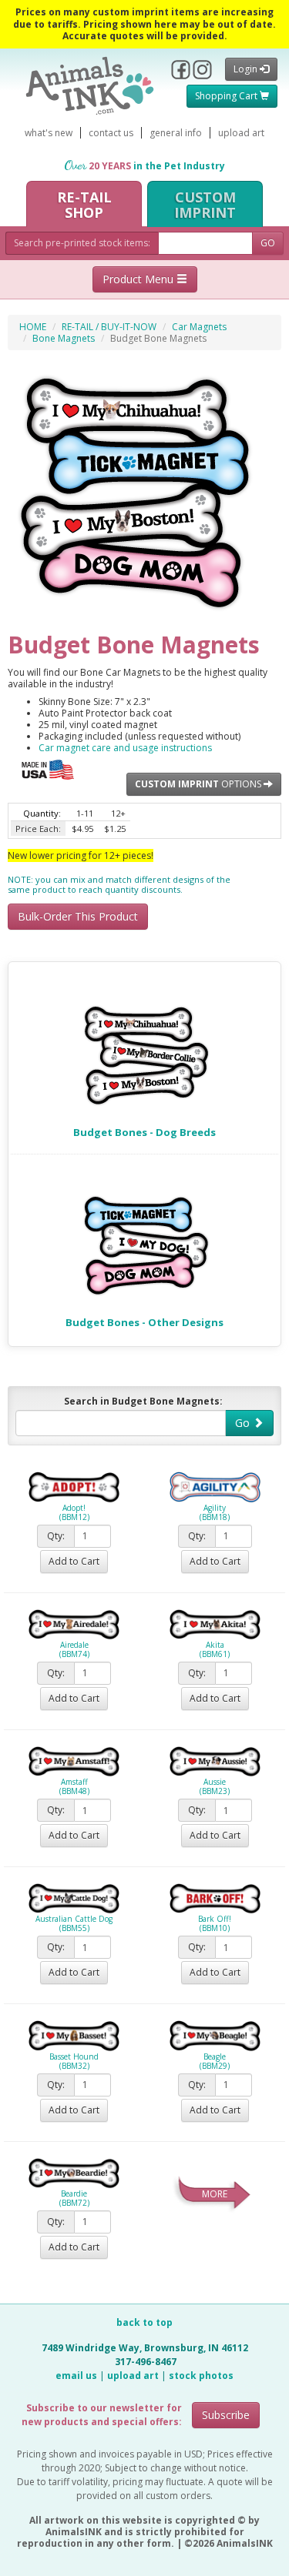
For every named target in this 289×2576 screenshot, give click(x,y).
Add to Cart (74, 1561)
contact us (111, 133)
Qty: (56, 1536)
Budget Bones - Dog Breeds (144, 1132)
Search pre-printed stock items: (82, 243)
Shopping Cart (227, 96)
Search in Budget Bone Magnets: (143, 1401)
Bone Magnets (64, 338)
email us (76, 2376)
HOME (33, 327)
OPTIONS (199, 784)
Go (244, 1423)
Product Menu (139, 279)
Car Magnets (199, 327)
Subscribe (226, 2415)
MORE (215, 2194)
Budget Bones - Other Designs (144, 1322)
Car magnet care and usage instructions (125, 748)
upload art (241, 133)
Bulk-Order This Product (78, 916)
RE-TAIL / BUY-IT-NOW (109, 327)
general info (176, 133)
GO (268, 243)
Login (247, 69)
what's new (49, 133)
